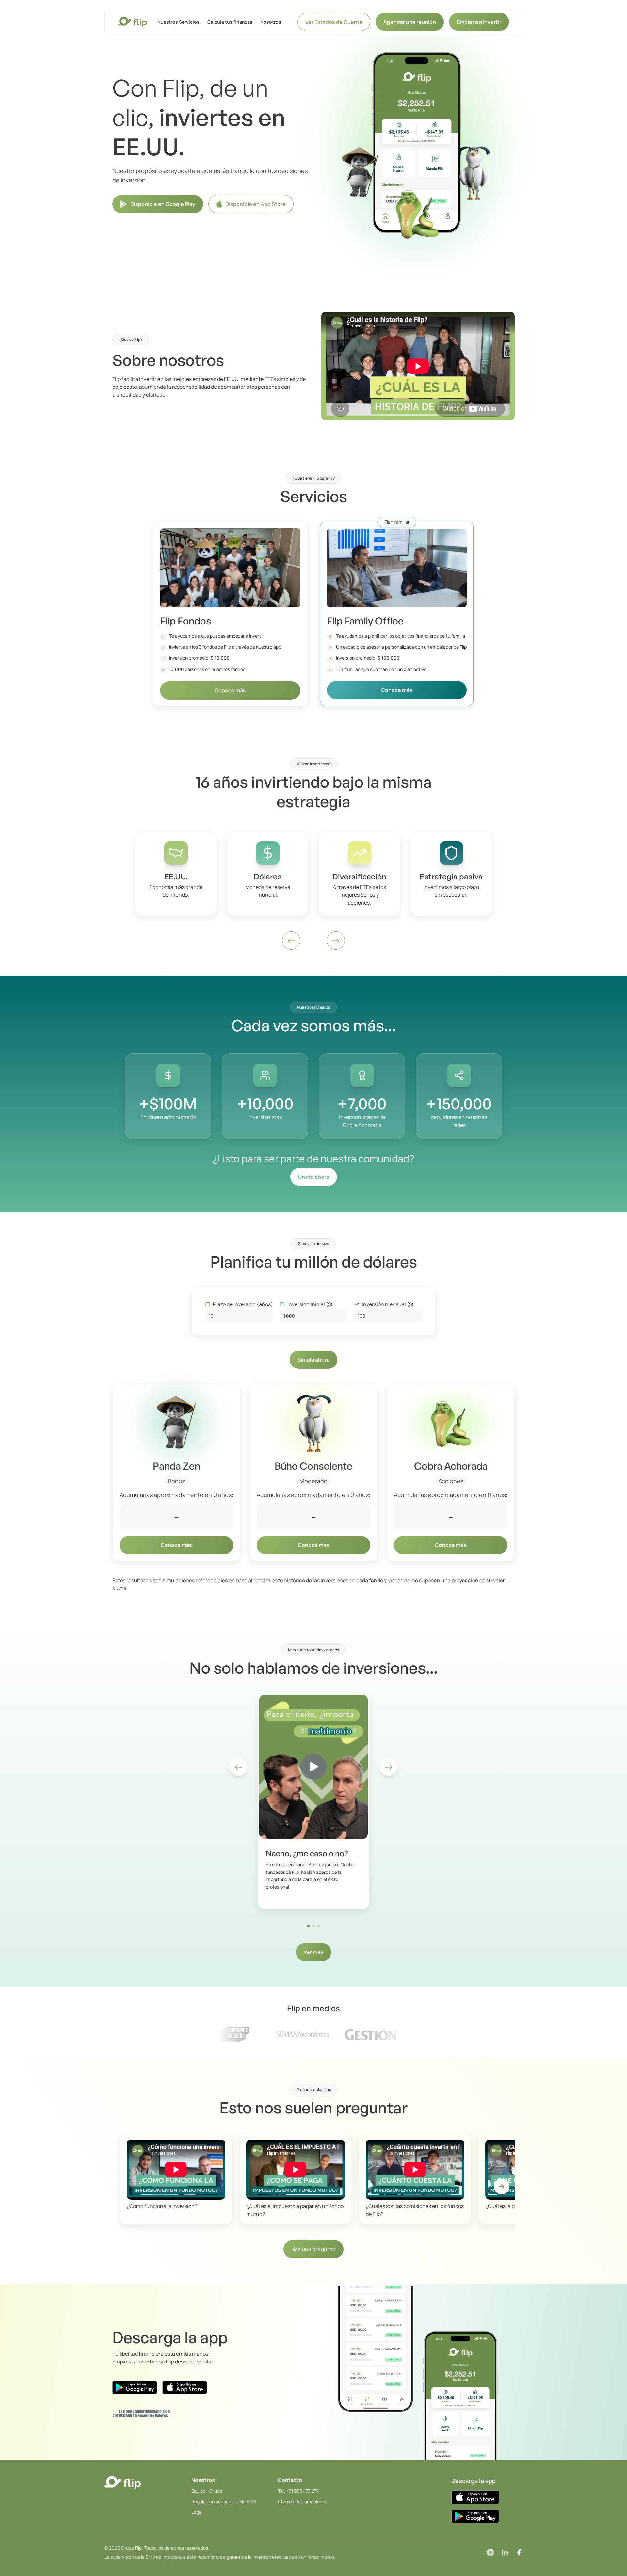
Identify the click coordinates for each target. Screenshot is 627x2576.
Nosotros (271, 22)
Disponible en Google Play (163, 204)
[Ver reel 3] (319, 1926)
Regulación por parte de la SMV (224, 2501)
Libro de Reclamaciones (303, 2501)
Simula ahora (313, 1360)
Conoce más (230, 690)
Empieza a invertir (479, 22)
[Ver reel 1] (308, 1926)
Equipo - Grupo (207, 2491)
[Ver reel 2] (313, 1926)
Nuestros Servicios (178, 22)
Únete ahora (314, 1177)
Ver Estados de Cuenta (334, 22)
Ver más (313, 1952)
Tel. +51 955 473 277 (298, 2491)
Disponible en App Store (256, 204)
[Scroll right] (502, 2187)
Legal (197, 2512)
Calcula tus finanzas (230, 22)
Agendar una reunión (410, 22)
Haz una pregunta (313, 2249)
